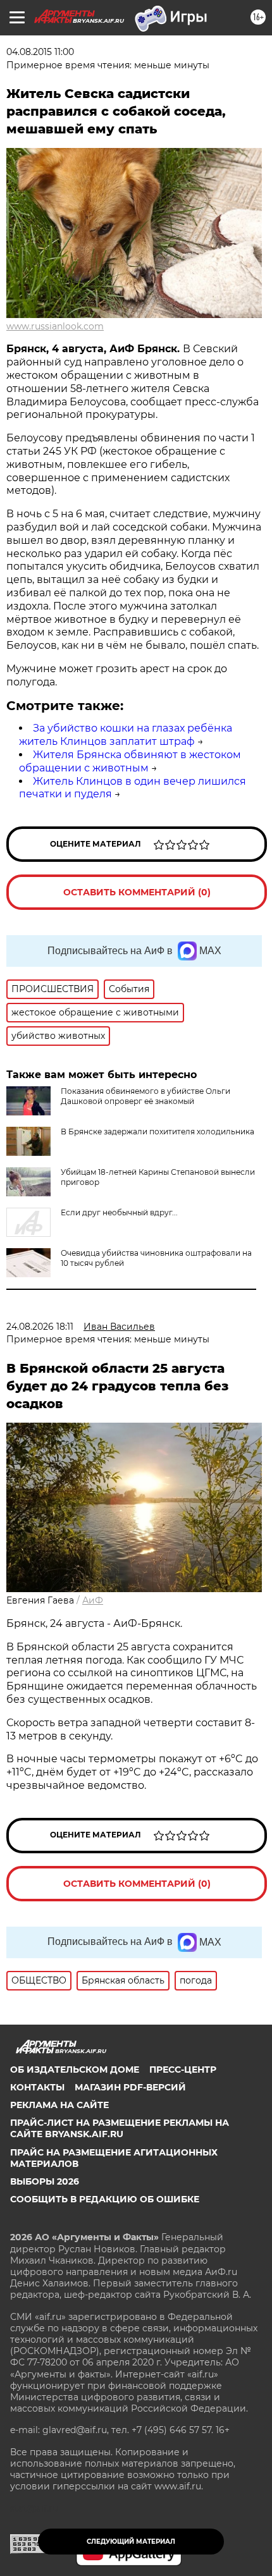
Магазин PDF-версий (130, 2087)
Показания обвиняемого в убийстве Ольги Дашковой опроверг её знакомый (145, 1096)
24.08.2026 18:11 (40, 1327)
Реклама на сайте (59, 2105)
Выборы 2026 (45, 2181)
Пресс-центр (183, 2070)
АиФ (93, 1600)
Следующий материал (131, 2542)
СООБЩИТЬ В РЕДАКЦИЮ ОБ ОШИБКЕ (105, 2199)
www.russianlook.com (55, 326)
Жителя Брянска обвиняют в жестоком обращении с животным (130, 761)
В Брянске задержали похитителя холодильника (158, 1132)
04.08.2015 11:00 (40, 52)
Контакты (37, 2087)
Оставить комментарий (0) (137, 892)
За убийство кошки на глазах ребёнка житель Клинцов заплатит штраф (126, 735)
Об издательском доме (75, 2070)
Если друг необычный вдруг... (119, 1212)
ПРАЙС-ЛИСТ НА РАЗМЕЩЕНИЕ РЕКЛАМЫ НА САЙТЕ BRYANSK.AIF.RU (120, 2128)
